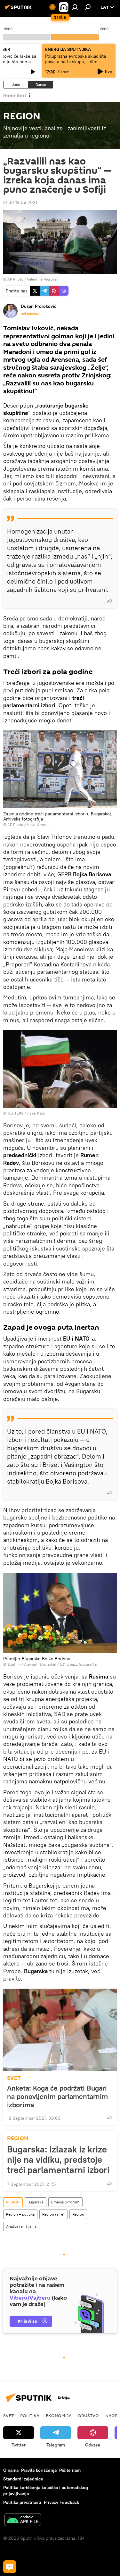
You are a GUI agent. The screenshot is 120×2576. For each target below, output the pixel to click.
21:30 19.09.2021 (20, 202)
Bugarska (36, 2202)
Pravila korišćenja (39, 2470)
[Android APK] (23, 2520)
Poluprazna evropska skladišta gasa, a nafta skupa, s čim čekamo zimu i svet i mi (76, 62)
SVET (14, 2078)
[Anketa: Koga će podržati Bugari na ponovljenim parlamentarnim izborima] (60, 2030)
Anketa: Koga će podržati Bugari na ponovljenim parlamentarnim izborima (57, 2096)
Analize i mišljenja (21, 2226)
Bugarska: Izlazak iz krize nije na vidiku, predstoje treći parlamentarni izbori (58, 2159)
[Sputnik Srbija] (19, 10)
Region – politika (20, 2214)
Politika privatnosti (22, 2502)
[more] (109, 601)
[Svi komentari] (10, 2567)
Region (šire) (53, 2214)
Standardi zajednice (23, 2479)
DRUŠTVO (88, 2415)
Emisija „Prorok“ (65, 2202)
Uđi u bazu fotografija (78, 1664)
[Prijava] (75, 7)
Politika (30, 2415)
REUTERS (15, 1113)
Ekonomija (59, 2415)
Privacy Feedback (61, 2502)
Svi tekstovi (30, 314)
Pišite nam (70, 2470)
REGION (18, 2138)
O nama (11, 2470)
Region (78, 2214)
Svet (8, 2415)
